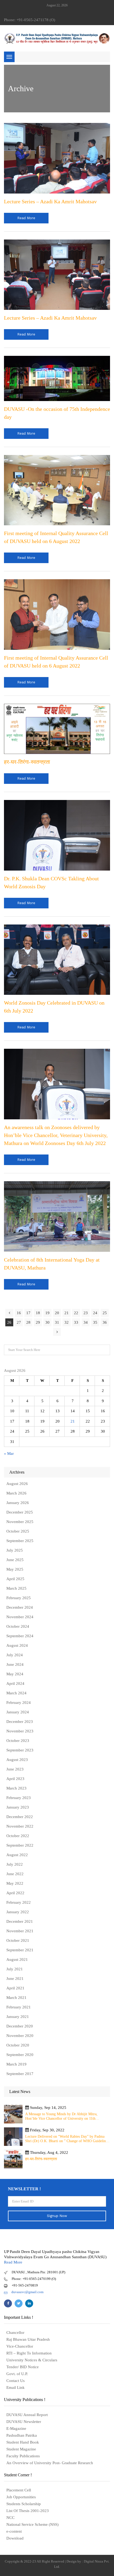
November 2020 (20, 2036)
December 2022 (20, 1817)
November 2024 (20, 1617)
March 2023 (16, 1788)
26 (9, 1322)
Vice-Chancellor (20, 2346)
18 (38, 1313)
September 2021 (20, 1950)
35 (95, 1322)
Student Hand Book (23, 2442)
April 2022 (15, 1893)
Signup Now (57, 2216)
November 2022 (20, 1826)
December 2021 (20, 1921)
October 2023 (18, 1741)
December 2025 (20, 1512)
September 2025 (20, 1541)
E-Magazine (16, 2428)
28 (28, 1322)
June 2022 (15, 1874)
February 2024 (19, 1703)
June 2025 (15, 1560)
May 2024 (15, 1674)
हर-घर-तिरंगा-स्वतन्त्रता (27, 762)
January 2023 (18, 1807)
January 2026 (18, 1503)
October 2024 (18, 1626)
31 (57, 1322)
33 (76, 1322)
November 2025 (20, 1522)
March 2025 (16, 1588)
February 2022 (19, 1902)
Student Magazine (21, 2449)
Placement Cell (19, 2490)
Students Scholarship (24, 2504)
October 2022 (18, 1836)
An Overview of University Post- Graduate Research (50, 2463)
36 (105, 1322)
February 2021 (19, 2007)
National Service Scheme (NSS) (32, 2524)
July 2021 (15, 1969)
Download (15, 2538)
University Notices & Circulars (32, 2360)
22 (76, 1313)
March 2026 (16, 1493)
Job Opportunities (21, 2497)
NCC (10, 2518)
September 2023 (20, 1750)
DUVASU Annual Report (27, 2415)
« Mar (9, 1453)
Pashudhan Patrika (22, 2435)
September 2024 (20, 1636)
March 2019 (16, 2064)
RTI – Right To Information (29, 2353)
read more (26, 218)
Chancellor (15, 2333)
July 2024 (15, 1655)
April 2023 (15, 1779)
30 (47, 1322)
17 (28, 1313)
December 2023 (20, 1722)
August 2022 (17, 1855)
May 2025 (15, 1569)
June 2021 (15, 1979)
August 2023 (17, 1760)
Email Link (16, 2388)
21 (67, 1313)
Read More (13, 2262)
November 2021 (20, 1931)
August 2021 (17, 1959)
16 (19, 1313)
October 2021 (18, 1940)
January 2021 (18, 2017)
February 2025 (19, 1598)
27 (19, 1322)
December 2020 (20, 2026)
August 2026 (17, 1484)
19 (47, 1313)
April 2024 (15, 1683)
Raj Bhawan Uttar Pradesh (28, 2339)
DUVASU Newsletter (24, 2422)
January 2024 (18, 1712)
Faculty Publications (23, 2456)
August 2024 (17, 1645)
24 (95, 1313)
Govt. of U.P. (17, 2374)
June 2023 (15, 1769)
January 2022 (18, 1912)
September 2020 (20, 2055)
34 (86, 1322)
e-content (14, 2531)
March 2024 (16, 1693)
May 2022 (15, 1883)
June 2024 (15, 1664)
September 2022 (20, 1845)
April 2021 (15, 1988)
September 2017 (20, 2074)
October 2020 (18, 2045)
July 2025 (15, 1550)
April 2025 (15, 1579)
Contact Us (16, 2381)
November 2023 (20, 1731)
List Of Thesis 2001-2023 (28, 2511)
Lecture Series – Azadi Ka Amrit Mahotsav (50, 201)
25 (105, 1313)
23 (86, 1313)
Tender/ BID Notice (23, 2367)
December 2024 (20, 1607)
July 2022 (15, 1864)
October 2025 (18, 1531)
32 (67, 1322)
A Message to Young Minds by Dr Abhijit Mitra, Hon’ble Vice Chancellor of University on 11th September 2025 (61, 2116)
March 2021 (16, 1998)
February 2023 (19, 1798)
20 (57, 1313)
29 (38, 1322)
